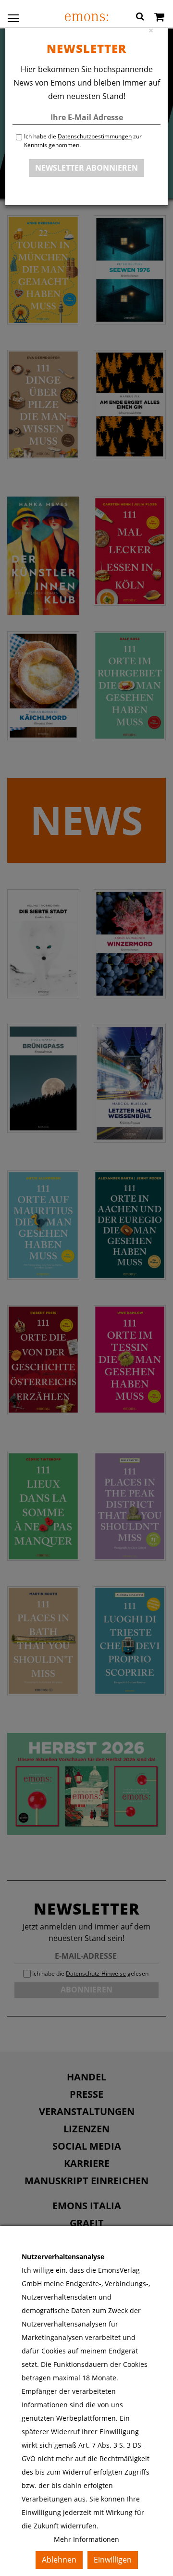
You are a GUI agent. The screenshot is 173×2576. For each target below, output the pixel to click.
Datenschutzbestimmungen (95, 136)
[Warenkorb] (159, 18)
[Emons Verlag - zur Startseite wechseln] (86, 17)
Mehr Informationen (86, 2539)
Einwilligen (113, 2560)
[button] (140, 18)
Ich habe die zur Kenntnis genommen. (83, 141)
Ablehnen (59, 2560)
